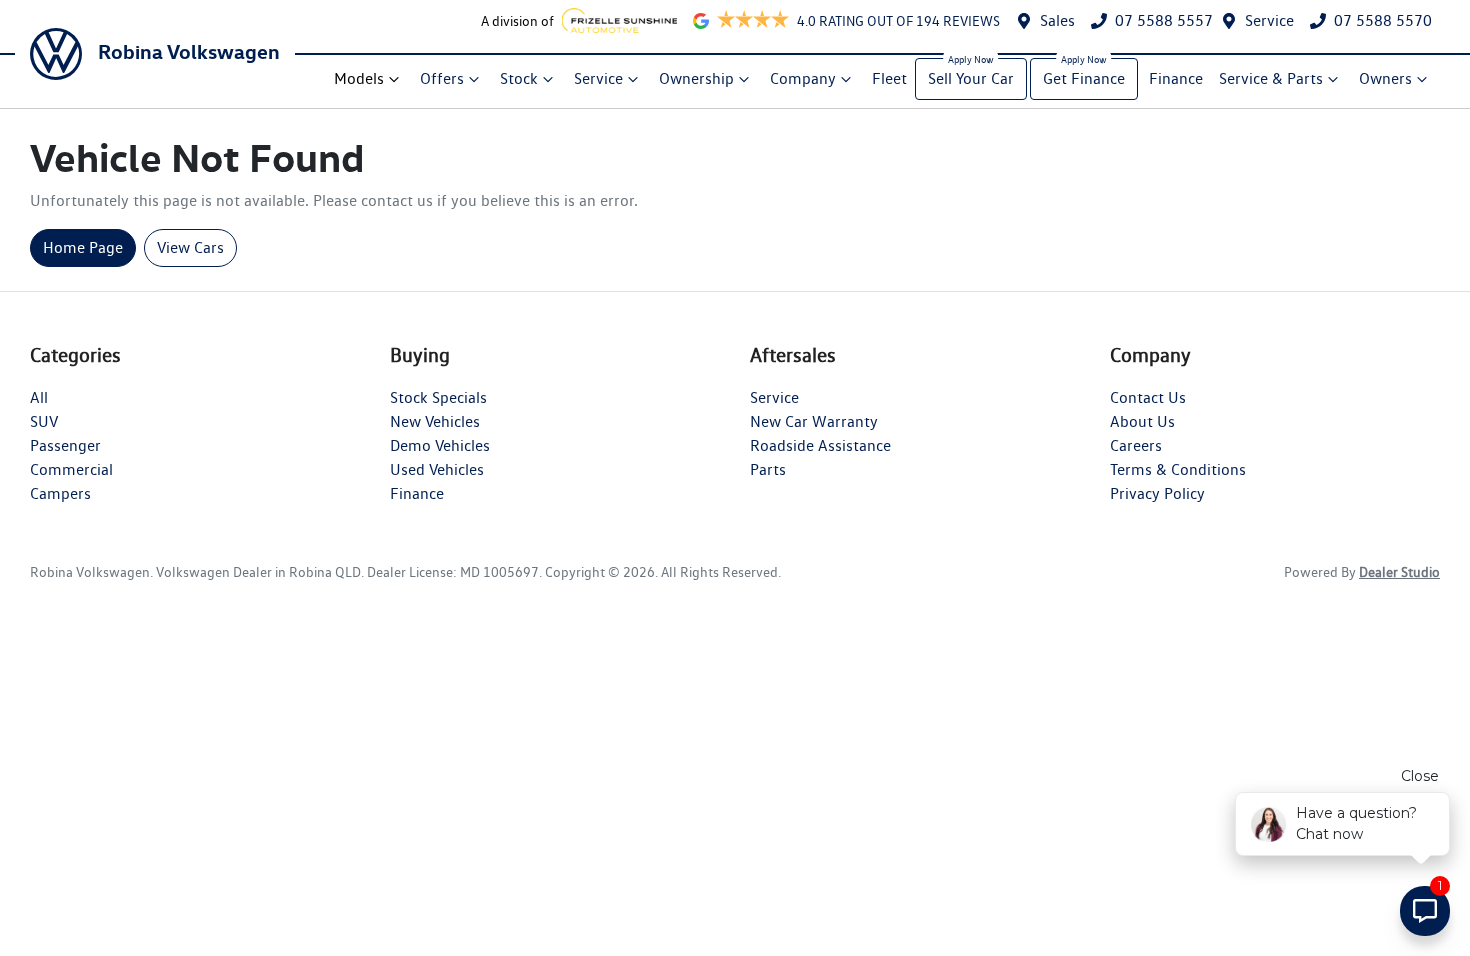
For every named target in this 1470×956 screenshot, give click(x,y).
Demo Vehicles (440, 445)
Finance (1176, 78)
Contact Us (1148, 397)
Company (803, 78)
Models (359, 78)
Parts (768, 469)
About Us (1142, 421)
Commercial (71, 469)
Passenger (65, 445)
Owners (1385, 78)
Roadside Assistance (820, 445)
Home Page (83, 247)
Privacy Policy (1157, 493)
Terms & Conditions (1178, 469)
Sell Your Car (971, 78)
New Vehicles (435, 421)
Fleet (889, 78)
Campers (60, 493)
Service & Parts (1271, 78)
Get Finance (1084, 78)
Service (1269, 20)
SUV (44, 421)
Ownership (696, 78)
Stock (519, 78)
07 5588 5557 (1164, 20)
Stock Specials (438, 397)
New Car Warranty (814, 421)
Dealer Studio (1399, 572)
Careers (1136, 445)
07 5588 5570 (1383, 20)
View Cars (190, 247)
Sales (1057, 20)
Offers (442, 78)
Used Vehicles (437, 469)
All (39, 397)
